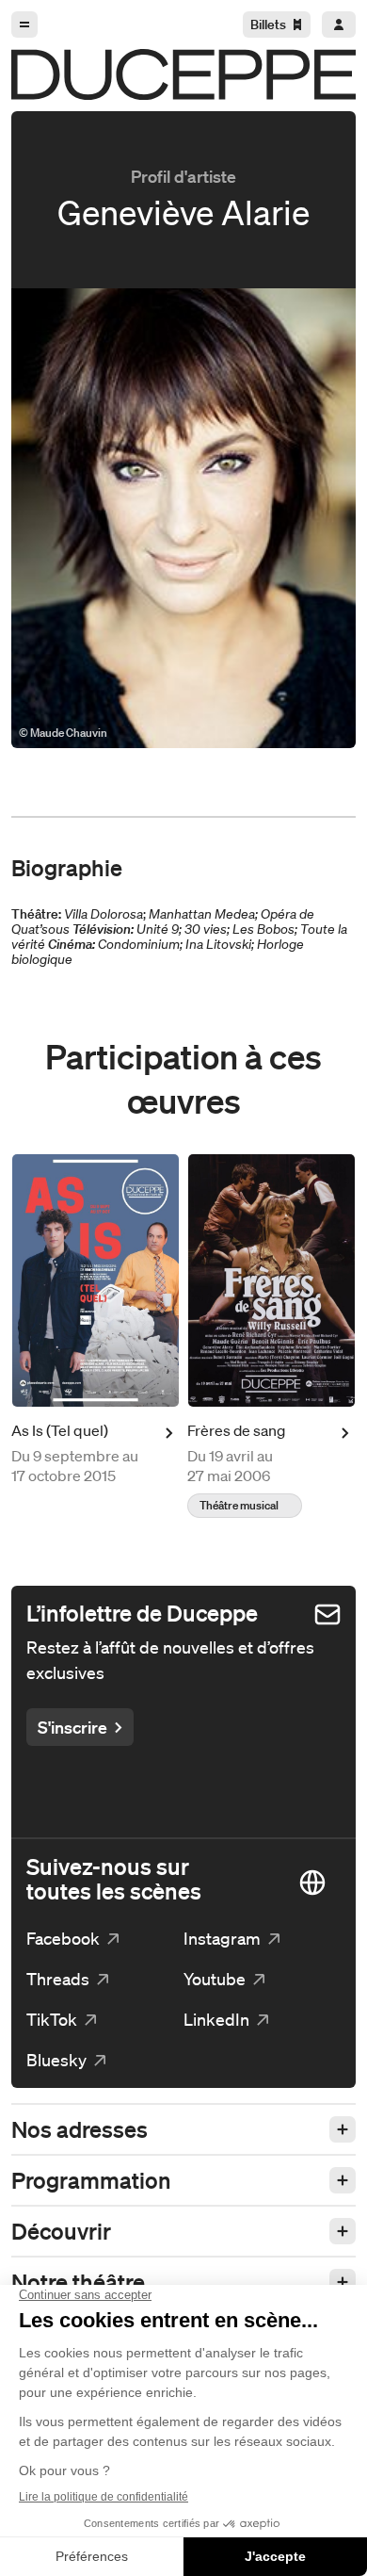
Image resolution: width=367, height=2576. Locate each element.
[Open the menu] (24, 24)
